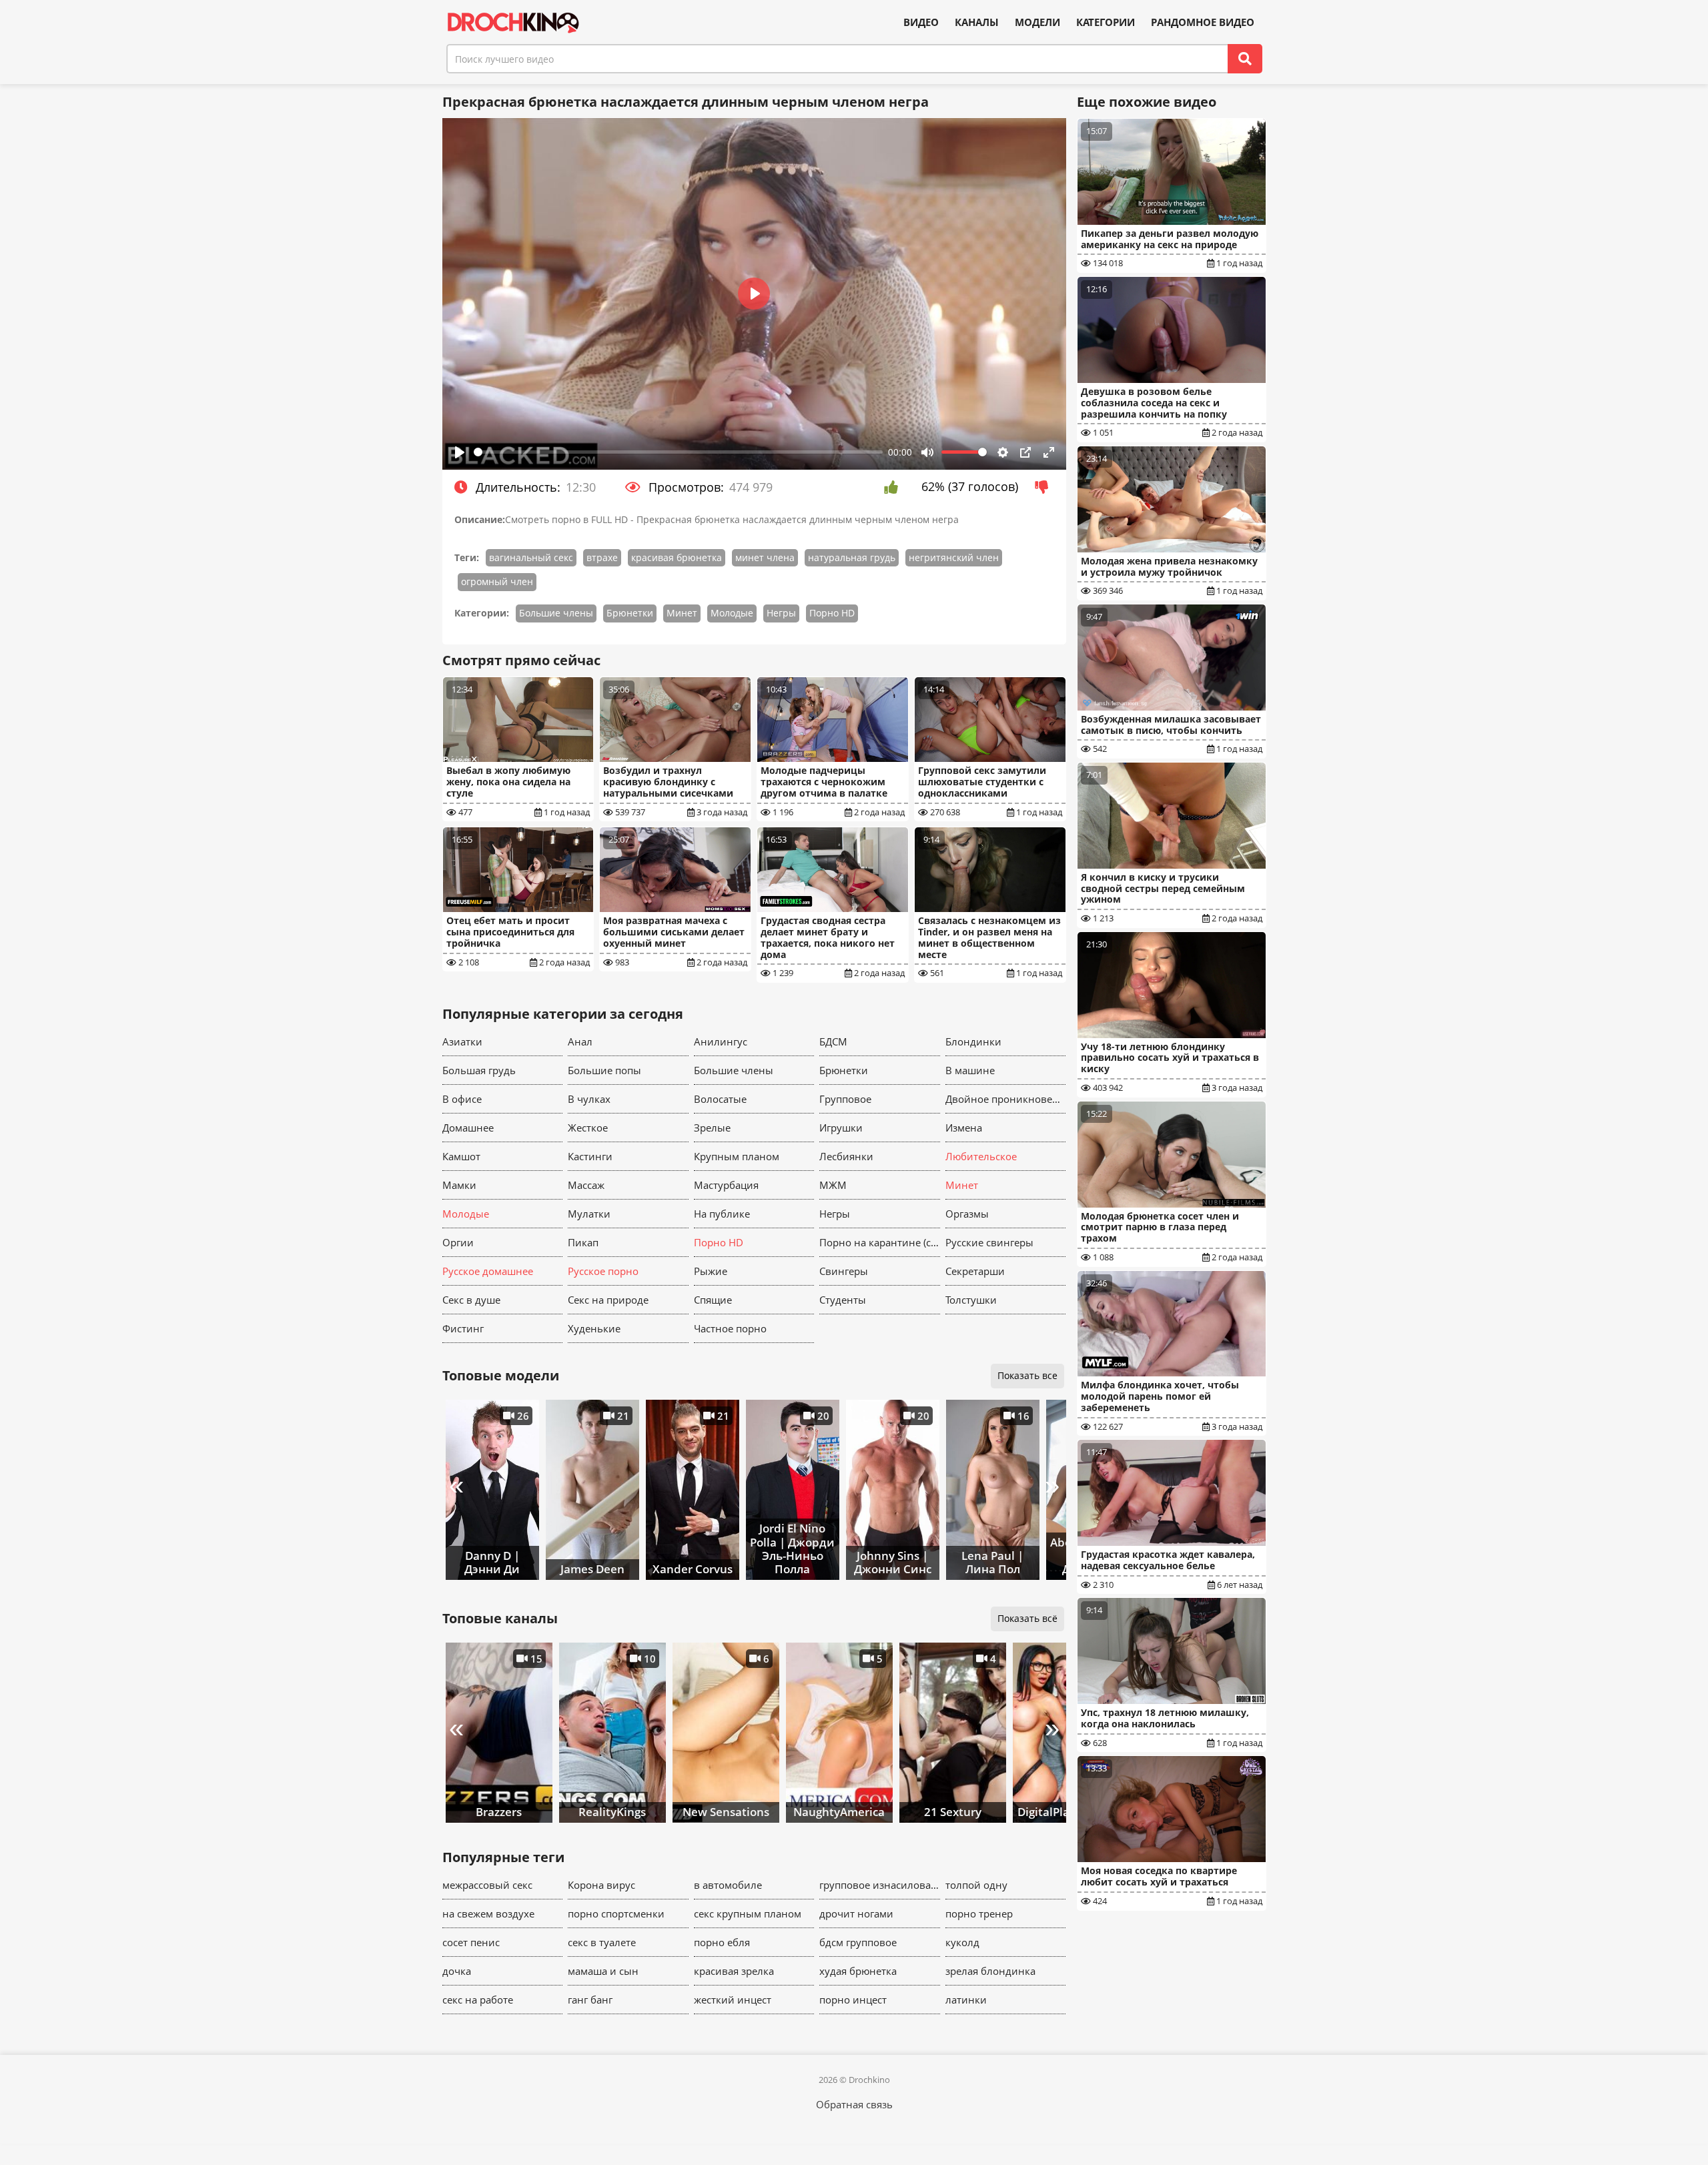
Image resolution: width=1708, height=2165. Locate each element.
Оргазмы (967, 1214)
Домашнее (468, 1128)
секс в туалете (602, 1942)
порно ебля (722, 1942)
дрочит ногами (856, 1913)
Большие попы (604, 1070)
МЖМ (833, 1185)
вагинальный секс (531, 557)
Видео (921, 22)
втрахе (602, 557)
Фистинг (463, 1328)
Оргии (458, 1242)
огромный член (497, 581)
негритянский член (954, 557)
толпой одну (976, 1885)
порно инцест (853, 2000)
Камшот (461, 1156)
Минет (682, 613)
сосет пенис (471, 1942)
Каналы (977, 22)
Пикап (583, 1242)
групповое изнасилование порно (880, 1885)
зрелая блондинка (990, 1971)
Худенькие (594, 1328)
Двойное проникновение (1006, 1099)
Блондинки (973, 1041)
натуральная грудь (852, 557)
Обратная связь (854, 2104)
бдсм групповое (858, 1942)
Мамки (459, 1185)
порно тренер (979, 1913)
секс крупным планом (748, 1913)
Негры (781, 613)
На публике (722, 1214)
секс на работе (478, 2000)
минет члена (765, 557)
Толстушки (971, 1300)
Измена (964, 1128)
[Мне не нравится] (1045, 487)
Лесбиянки (846, 1156)
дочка (457, 1971)
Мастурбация (726, 1185)
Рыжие (711, 1271)
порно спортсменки (616, 1913)
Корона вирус (601, 1885)
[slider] (679, 452)
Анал (580, 1041)
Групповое (845, 1099)
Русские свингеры (989, 1242)
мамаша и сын (603, 1971)
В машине (970, 1070)
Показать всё (1027, 1618)
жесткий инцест (733, 2000)
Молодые (732, 613)
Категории (1106, 22)
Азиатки (462, 1041)
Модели (1037, 22)
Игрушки (841, 1128)
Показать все (1027, 1375)
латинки (966, 2000)
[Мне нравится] (894, 487)
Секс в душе (471, 1300)
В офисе (462, 1099)
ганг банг (590, 2000)
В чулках (589, 1099)
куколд (962, 1942)
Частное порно (730, 1328)
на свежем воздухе (488, 1913)
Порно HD (832, 613)
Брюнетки (630, 613)
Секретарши (975, 1271)
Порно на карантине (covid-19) (880, 1242)
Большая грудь (479, 1070)
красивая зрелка (734, 1971)
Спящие (713, 1300)
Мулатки (589, 1214)
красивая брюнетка (677, 557)
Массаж (586, 1185)
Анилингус (721, 1041)
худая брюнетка (858, 1971)
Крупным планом (737, 1156)
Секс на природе (608, 1300)
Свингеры (844, 1271)
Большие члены (556, 613)
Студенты (843, 1300)
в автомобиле (728, 1885)
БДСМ (833, 1041)
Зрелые (712, 1128)
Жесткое (588, 1128)
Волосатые (720, 1099)
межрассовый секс (487, 1885)
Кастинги (590, 1156)
